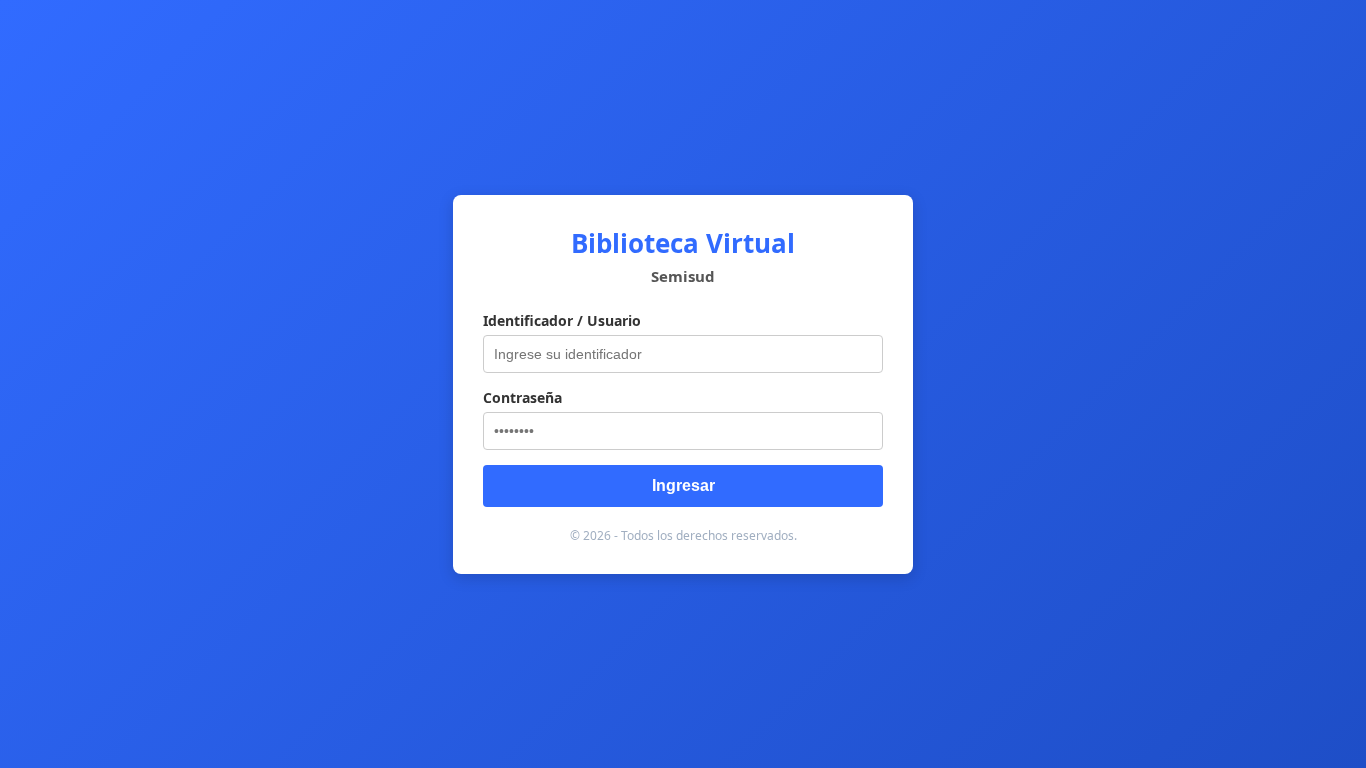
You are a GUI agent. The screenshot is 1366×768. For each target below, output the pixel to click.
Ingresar (683, 485)
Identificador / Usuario (562, 320)
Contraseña (522, 397)
